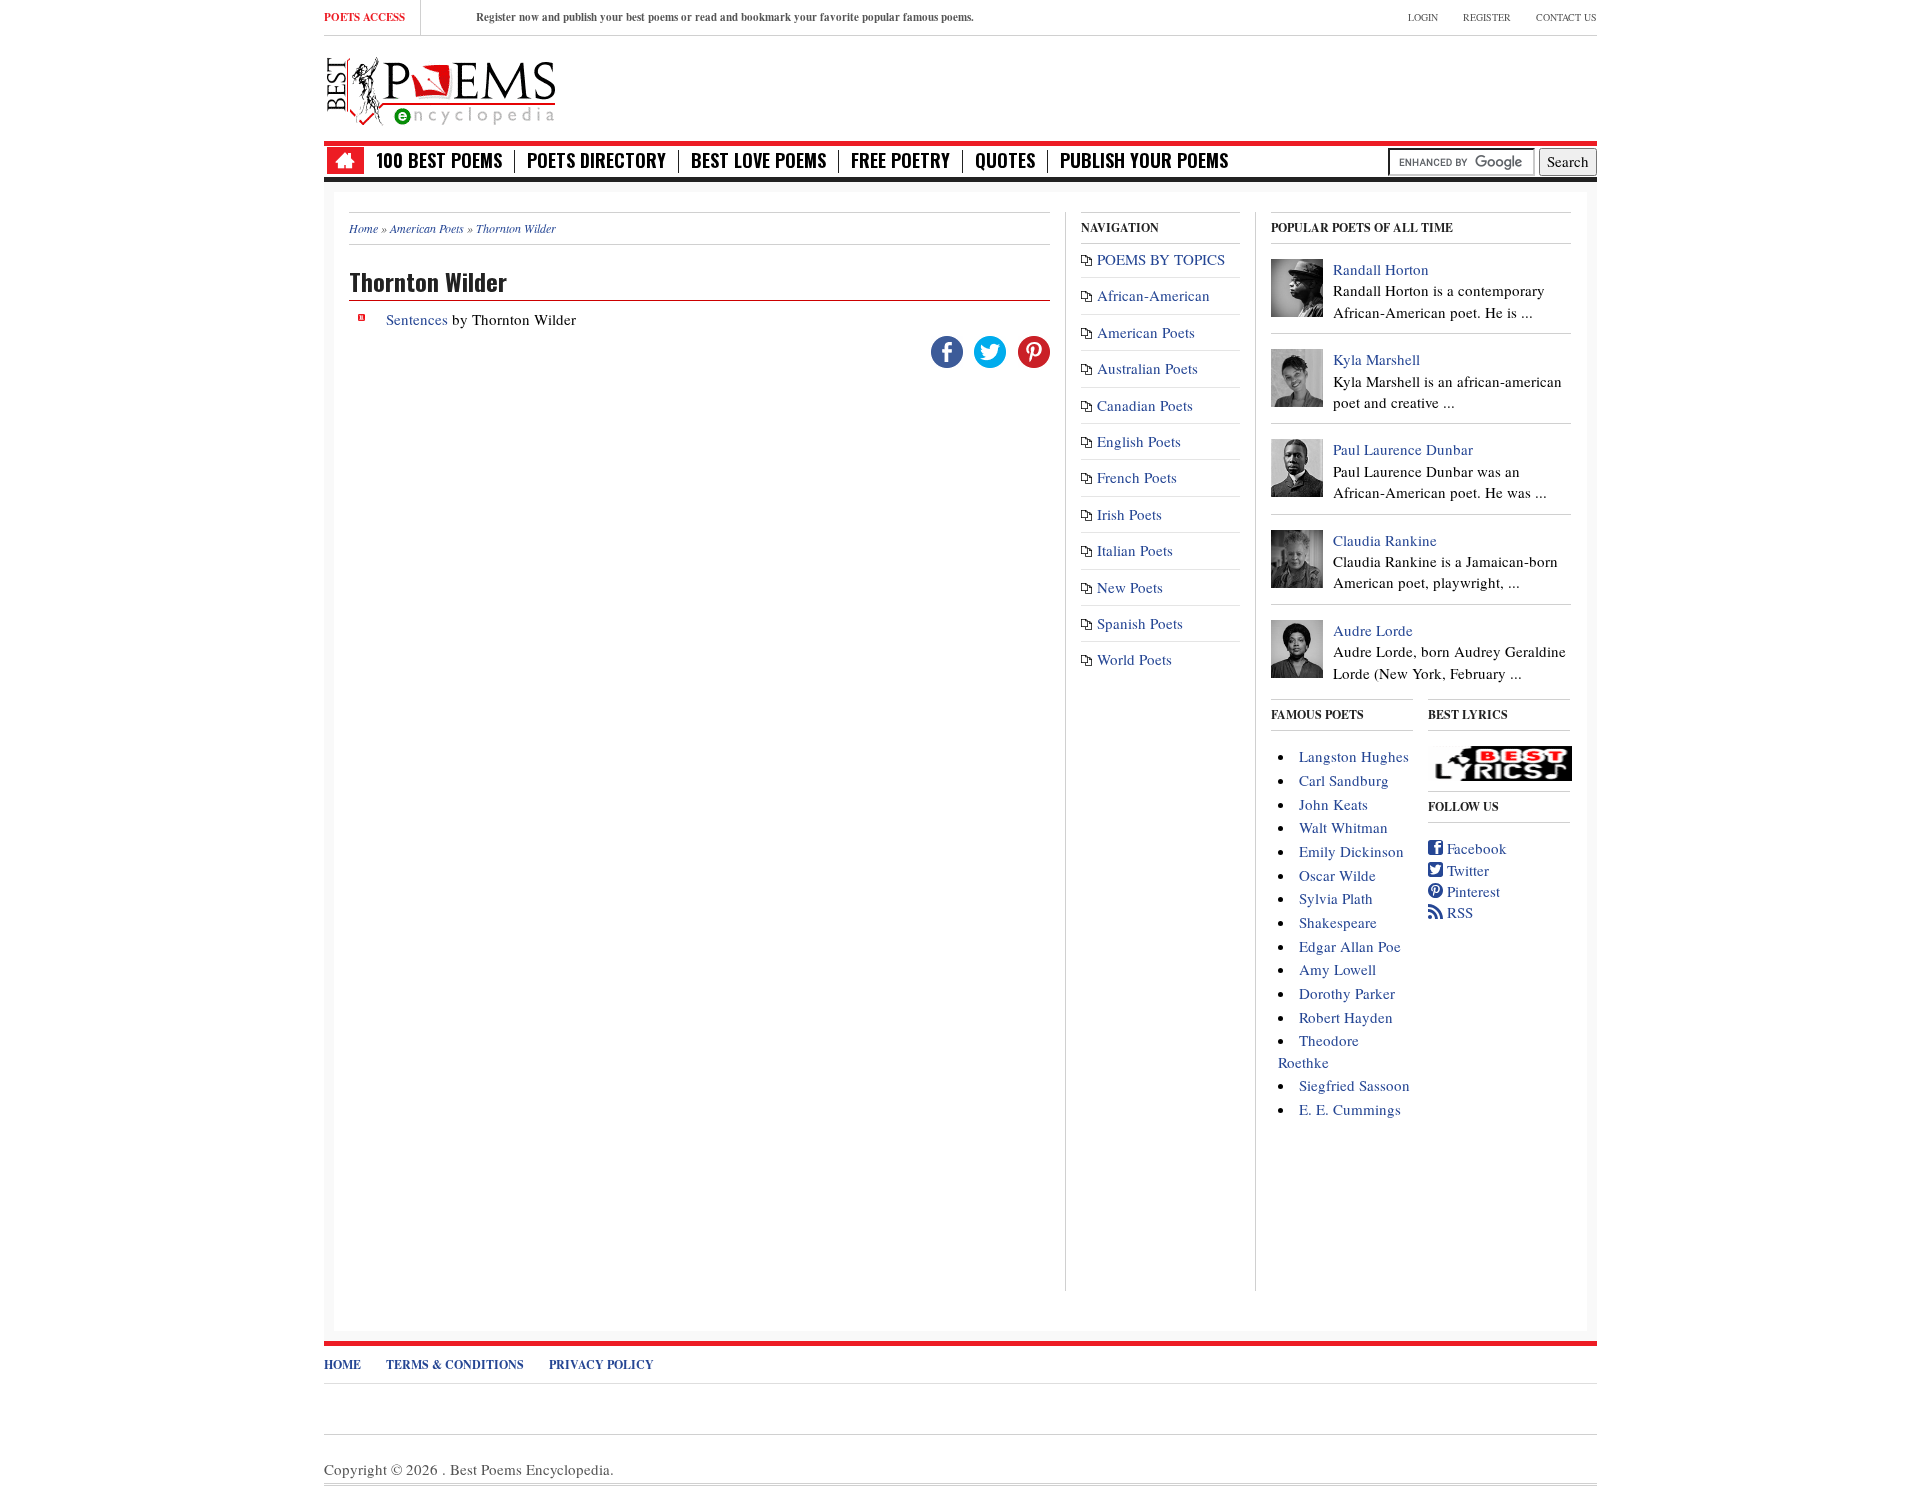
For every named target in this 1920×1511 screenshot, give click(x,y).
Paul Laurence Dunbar (1403, 449)
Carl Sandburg (1344, 780)
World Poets (1134, 659)
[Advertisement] (1363, 86)
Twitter (1466, 870)
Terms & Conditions (455, 1364)
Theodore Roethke (1318, 1050)
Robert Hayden (1346, 1017)
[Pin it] (1034, 349)
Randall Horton (1381, 269)
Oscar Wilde (1337, 875)
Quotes (1005, 160)
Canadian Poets (1145, 405)
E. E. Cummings (1350, 1109)
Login (1423, 17)
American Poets (1146, 332)
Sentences (417, 319)
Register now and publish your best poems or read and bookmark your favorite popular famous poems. (725, 17)
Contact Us (1566, 17)
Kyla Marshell (1376, 359)
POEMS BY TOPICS (1161, 259)
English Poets (1139, 441)
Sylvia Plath (1336, 898)
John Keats (1333, 804)
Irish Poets (1129, 514)
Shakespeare (1338, 922)
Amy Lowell (1337, 969)
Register (1487, 17)
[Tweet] (990, 349)
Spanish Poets (1140, 623)
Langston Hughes (1354, 756)
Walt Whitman (1343, 827)
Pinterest (1471, 891)
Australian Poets (1147, 368)
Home (342, 1364)
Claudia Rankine (1385, 540)
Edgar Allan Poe (1350, 946)
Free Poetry (900, 160)
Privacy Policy (601, 1364)
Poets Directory (596, 160)
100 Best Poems (439, 160)
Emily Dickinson (1351, 851)
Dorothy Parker (1347, 993)
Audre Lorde (1373, 630)
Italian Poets (1135, 550)
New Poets (1130, 587)
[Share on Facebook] (947, 349)
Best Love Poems (758, 160)
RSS (1458, 912)
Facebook (1475, 848)
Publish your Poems (1144, 160)
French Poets (1137, 477)
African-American (1153, 295)
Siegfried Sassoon (1354, 1085)
